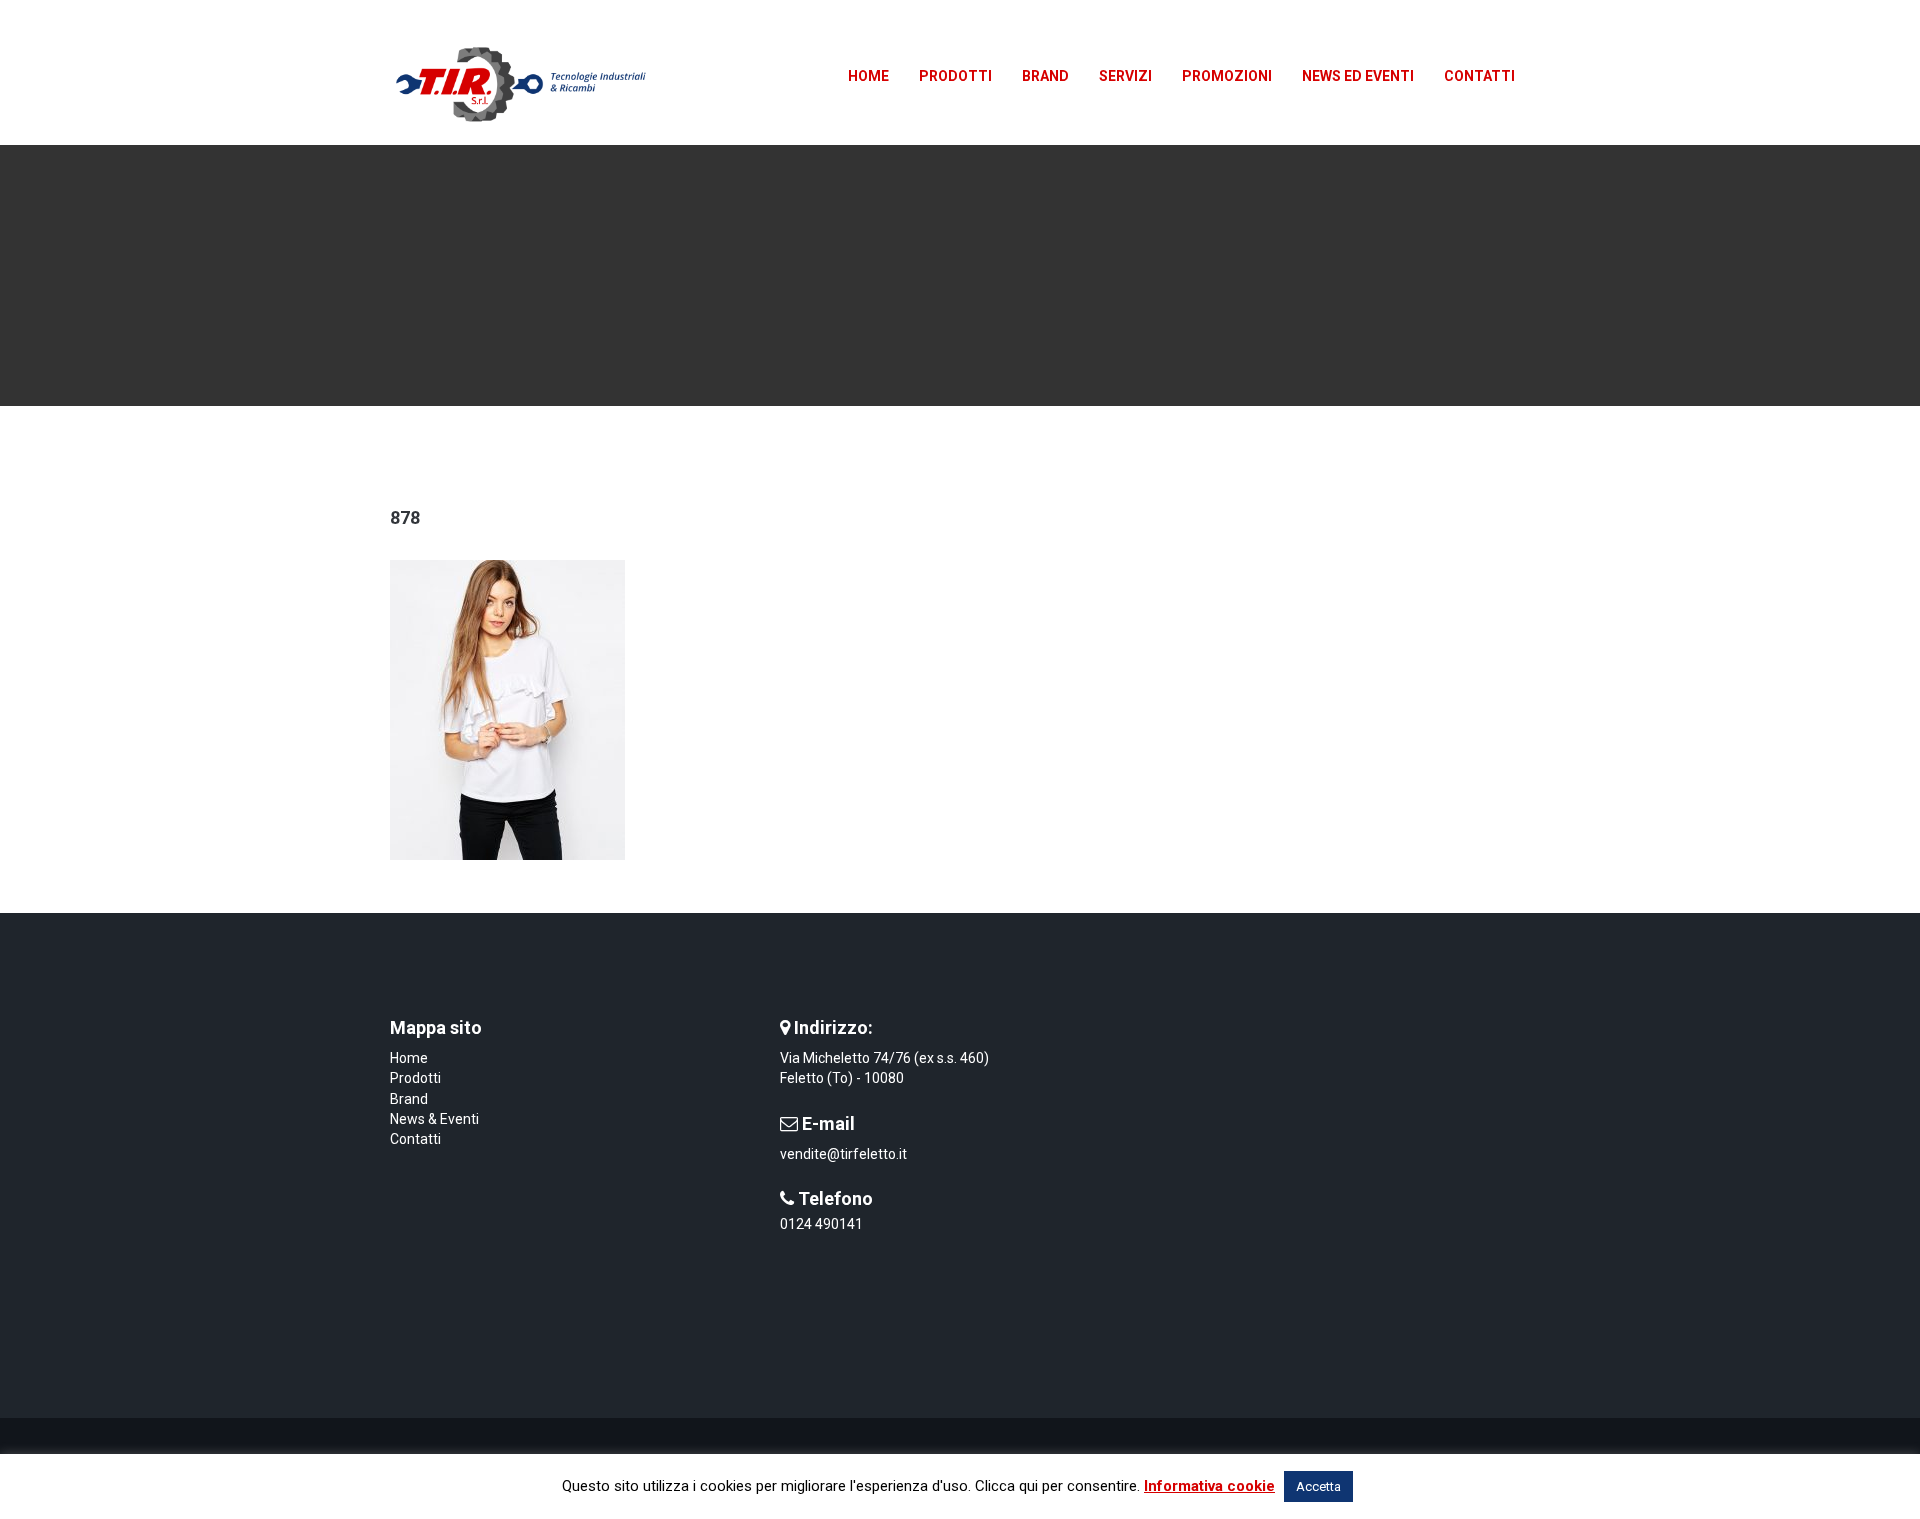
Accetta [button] (1318, 1486)
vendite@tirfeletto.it (843, 1154)
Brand (409, 1099)
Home (409, 1058)
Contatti (415, 1139)
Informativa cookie (1209, 1486)
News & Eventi (434, 1119)
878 (405, 517)
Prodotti (415, 1078)
